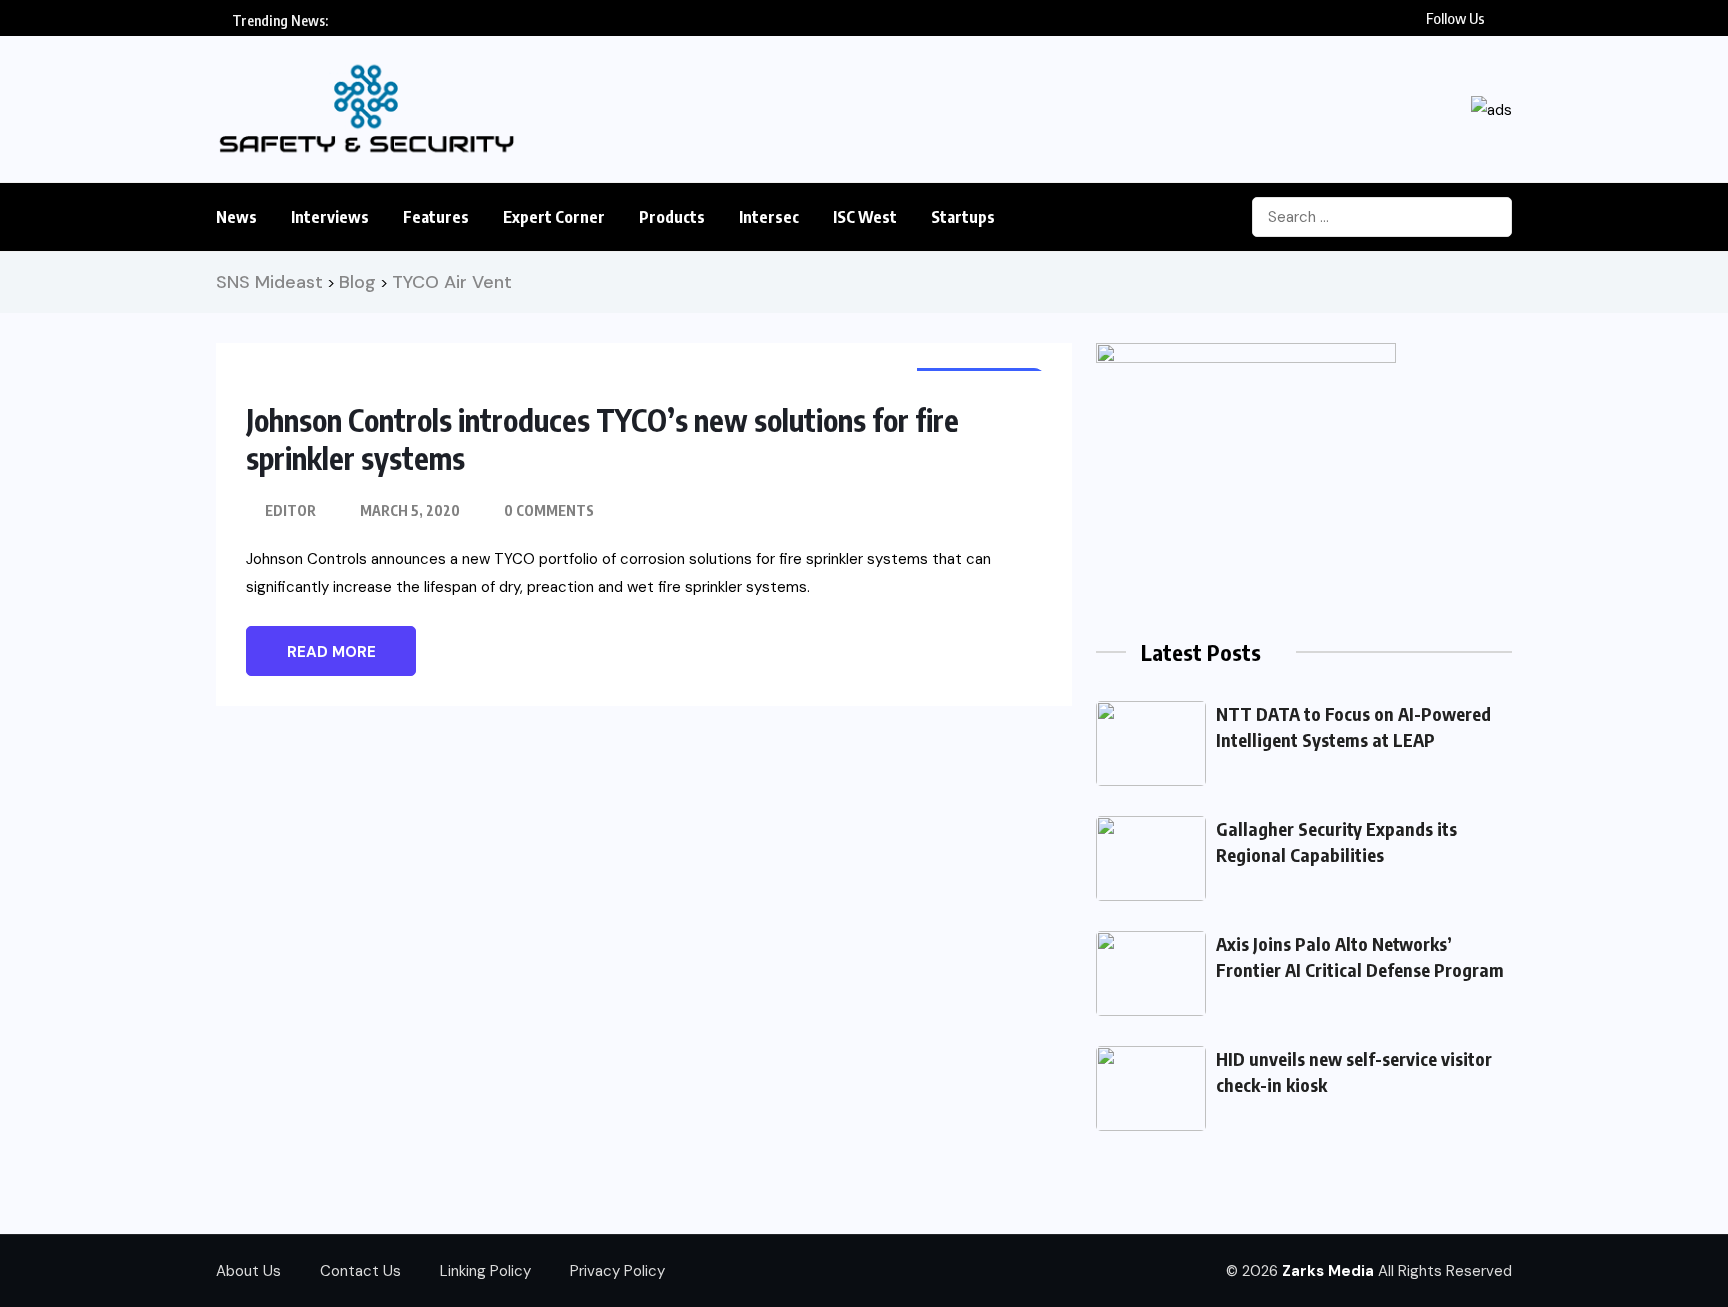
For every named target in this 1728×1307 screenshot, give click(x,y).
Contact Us (360, 1271)
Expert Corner (554, 217)
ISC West (865, 217)
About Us (248, 1271)
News (236, 217)
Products (672, 217)
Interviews (330, 217)
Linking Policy (485, 1271)
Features (436, 217)
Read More (331, 652)
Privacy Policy (617, 1271)
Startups (963, 217)
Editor (290, 510)
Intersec (769, 217)
